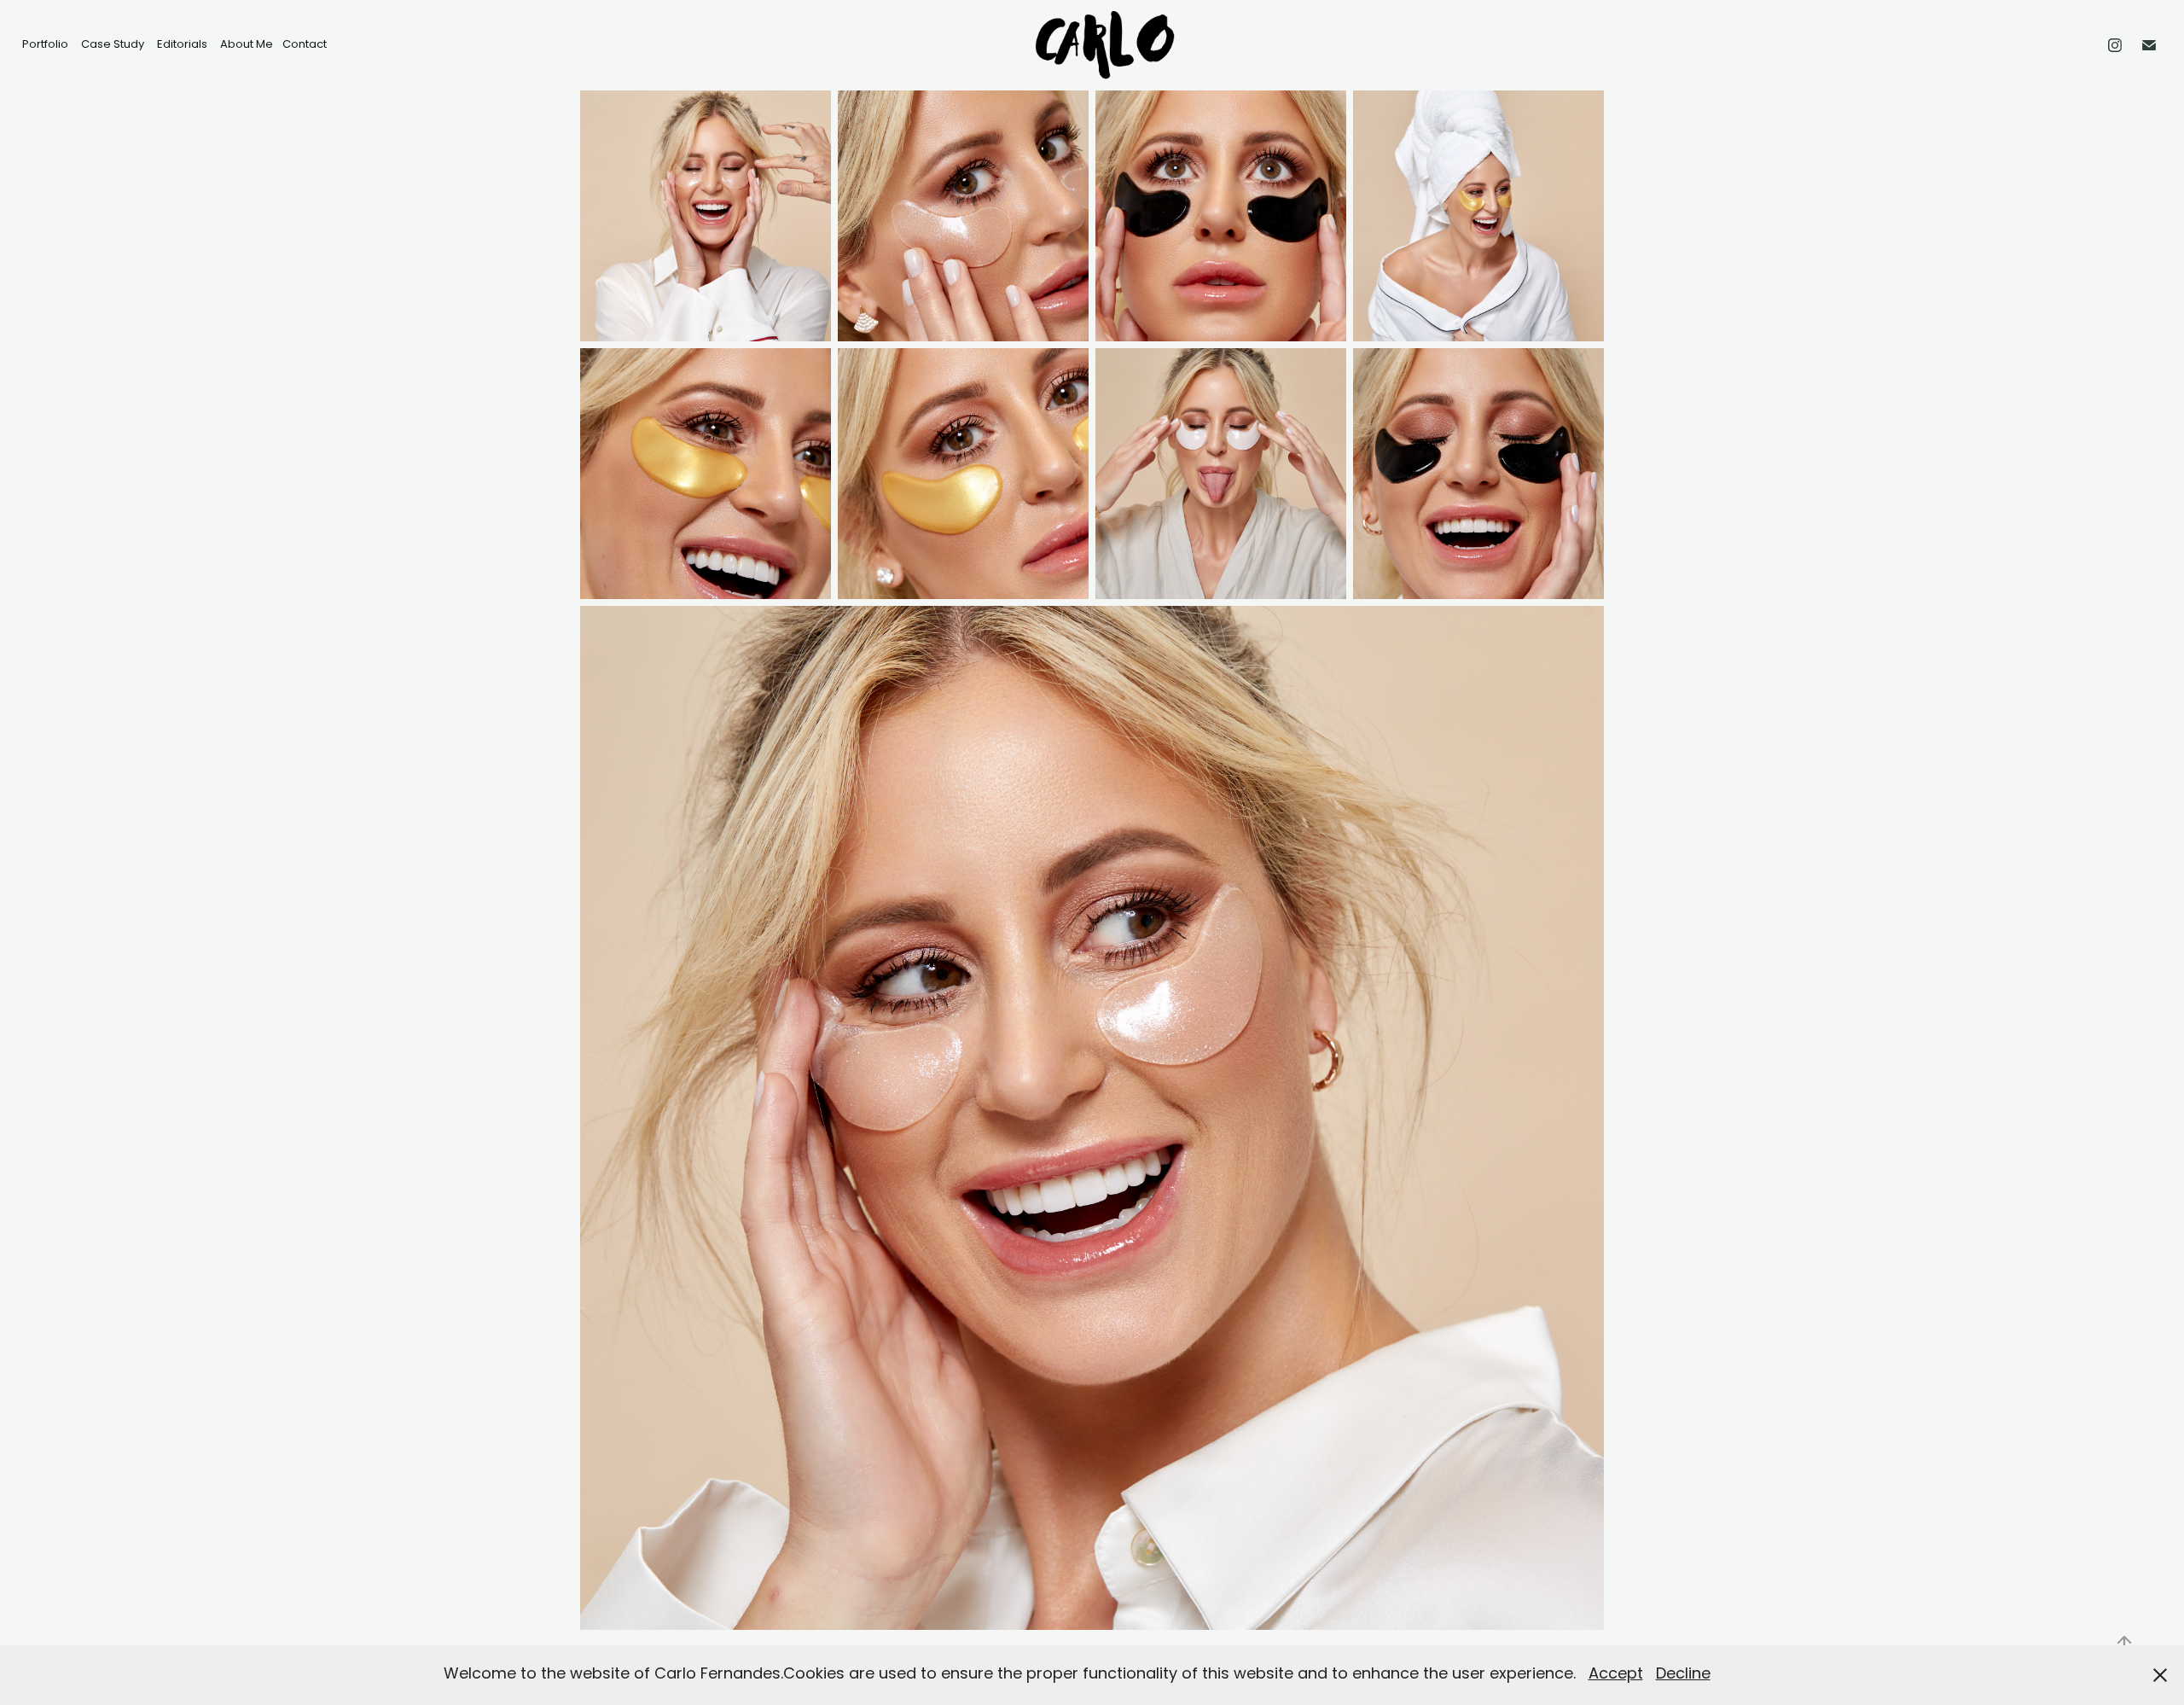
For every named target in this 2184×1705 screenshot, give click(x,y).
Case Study (113, 45)
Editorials (182, 45)
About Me (247, 45)
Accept (1616, 1675)
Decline (1683, 1675)
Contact (305, 45)
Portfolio (45, 45)
